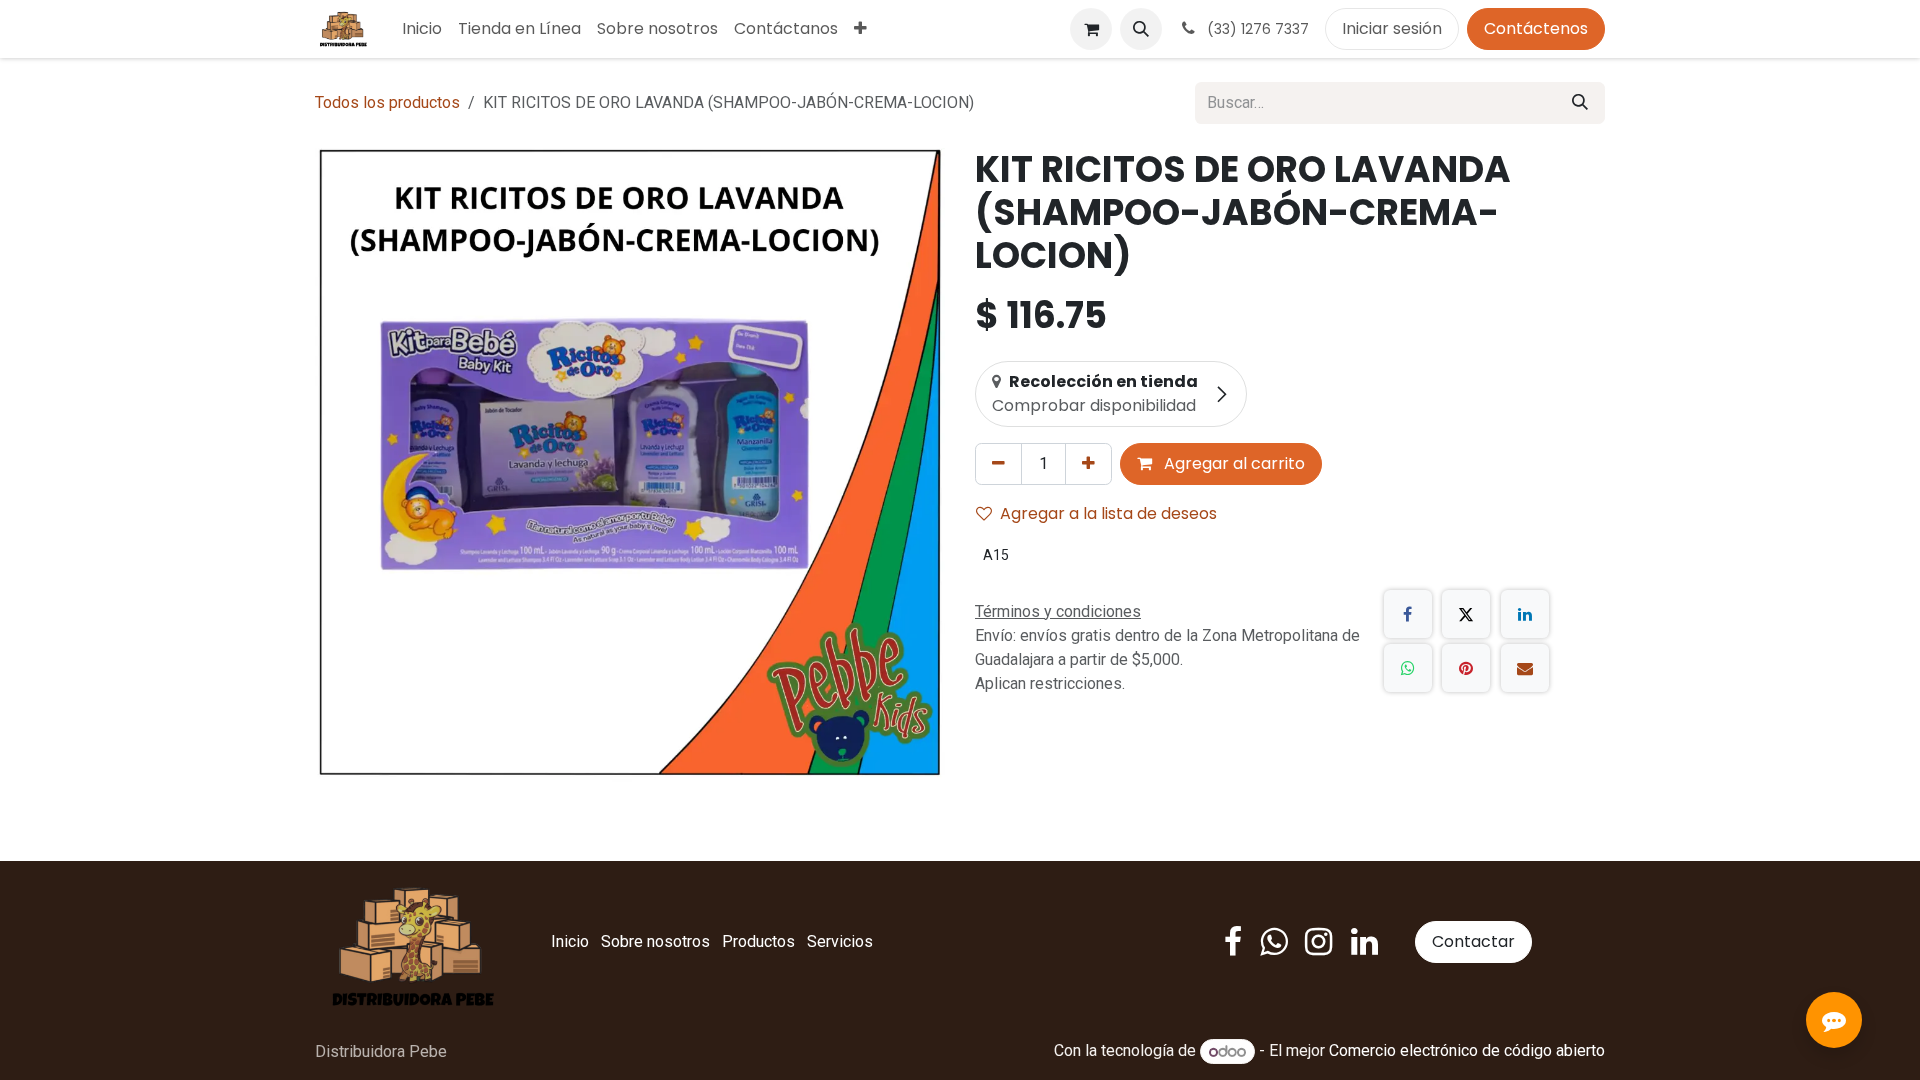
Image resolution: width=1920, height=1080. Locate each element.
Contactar (1473, 941)
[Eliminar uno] (998, 464)
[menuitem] (422, 29)
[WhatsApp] (1408, 668)
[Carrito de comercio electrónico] (1091, 29)
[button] (1141, 29)
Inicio (570, 941)
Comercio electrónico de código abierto (1467, 1051)
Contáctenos (1536, 28)
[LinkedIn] (1525, 614)
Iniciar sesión (1392, 28)
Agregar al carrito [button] (1232, 463)
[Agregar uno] (1088, 464)
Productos (758, 941)
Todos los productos (387, 102)
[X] (1466, 614)
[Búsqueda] (1580, 103)
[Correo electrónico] (1525, 668)
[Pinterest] (1466, 668)
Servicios (840, 941)
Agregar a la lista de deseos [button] (1108, 513)
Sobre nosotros (655, 941)
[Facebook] (1408, 614)
